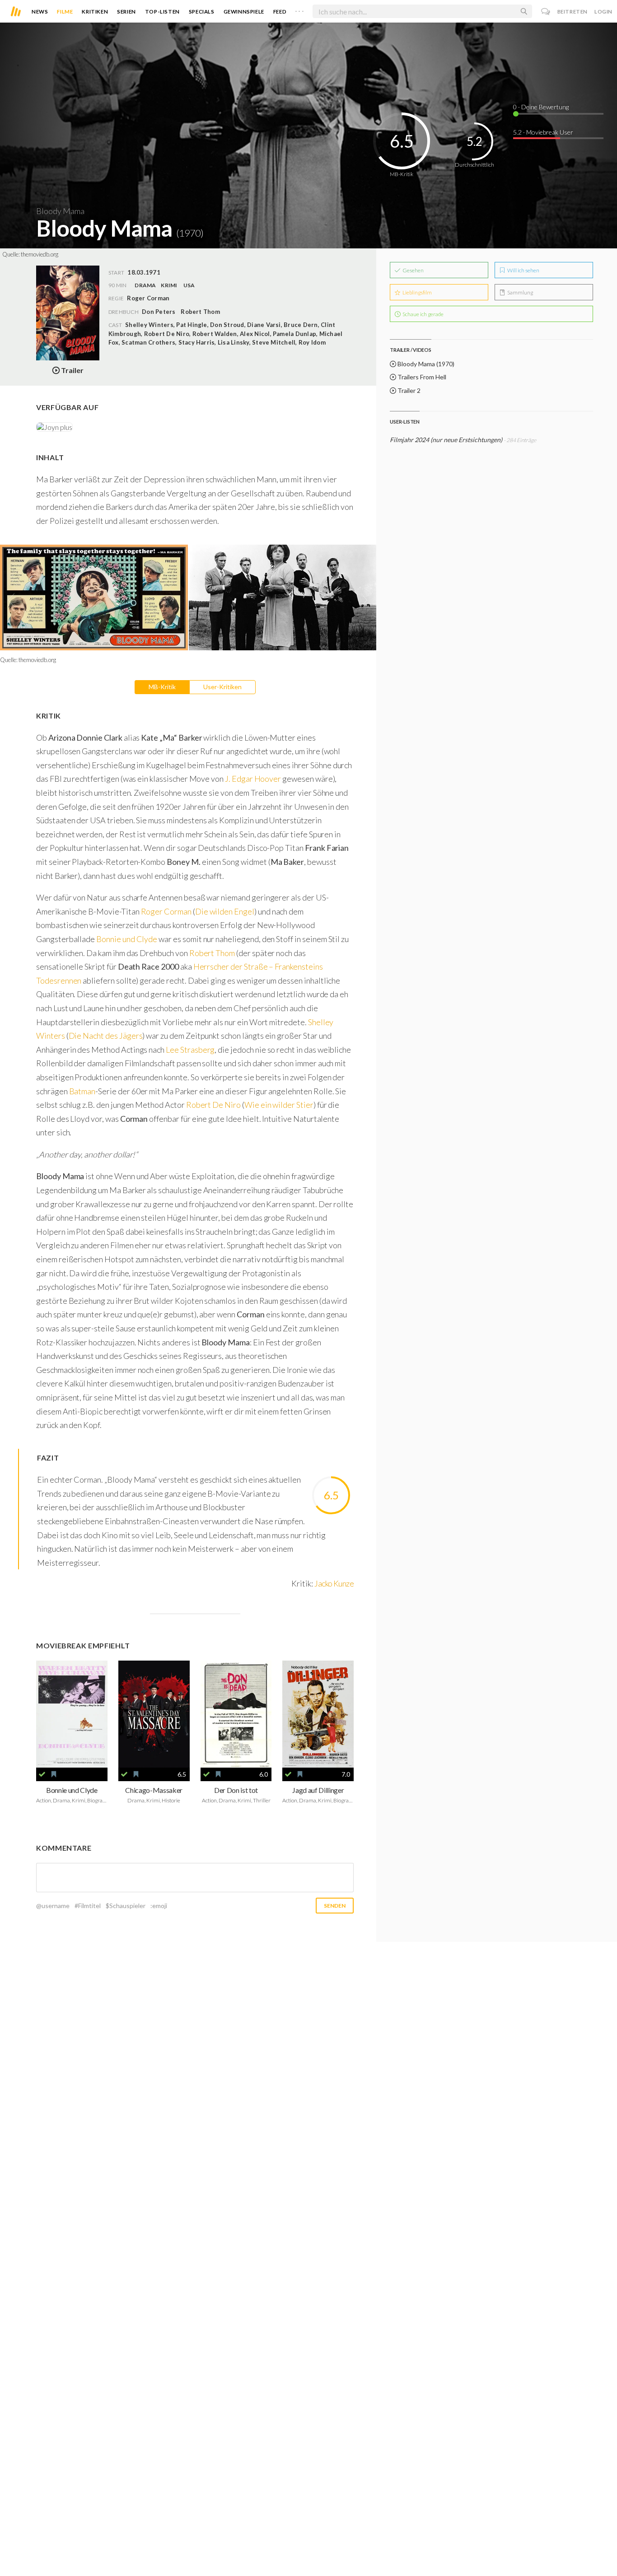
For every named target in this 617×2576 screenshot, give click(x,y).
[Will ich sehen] (54, 1774)
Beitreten (573, 12)
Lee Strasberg (190, 1050)
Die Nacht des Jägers (106, 1036)
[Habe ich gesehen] (42, 1774)
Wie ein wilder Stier (279, 1105)
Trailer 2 (408, 390)
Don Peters (159, 312)
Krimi (169, 285)
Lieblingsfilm (417, 292)
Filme (65, 12)
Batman (82, 1091)
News (40, 12)
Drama (145, 285)
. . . (299, 9)
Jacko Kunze (334, 1583)
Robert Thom (200, 312)
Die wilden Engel (225, 911)
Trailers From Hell (421, 377)
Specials (202, 12)
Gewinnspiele (244, 12)
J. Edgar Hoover (254, 779)
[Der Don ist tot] (236, 1714)
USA (189, 285)
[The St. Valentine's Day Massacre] (154, 1714)
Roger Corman (166, 911)
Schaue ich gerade (423, 314)
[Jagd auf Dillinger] (318, 1714)
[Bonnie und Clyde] (72, 1714)
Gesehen (413, 270)
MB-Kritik (162, 687)
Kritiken (95, 12)
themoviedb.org (40, 254)
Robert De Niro (213, 1105)
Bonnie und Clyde (127, 939)
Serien (126, 12)
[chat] (546, 12)
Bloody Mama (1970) (425, 364)
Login (603, 12)
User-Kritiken (222, 687)
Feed (280, 12)
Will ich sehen (523, 270)
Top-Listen (162, 12)
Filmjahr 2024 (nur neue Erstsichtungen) (447, 440)
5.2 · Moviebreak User (543, 132)
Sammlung (520, 292)
